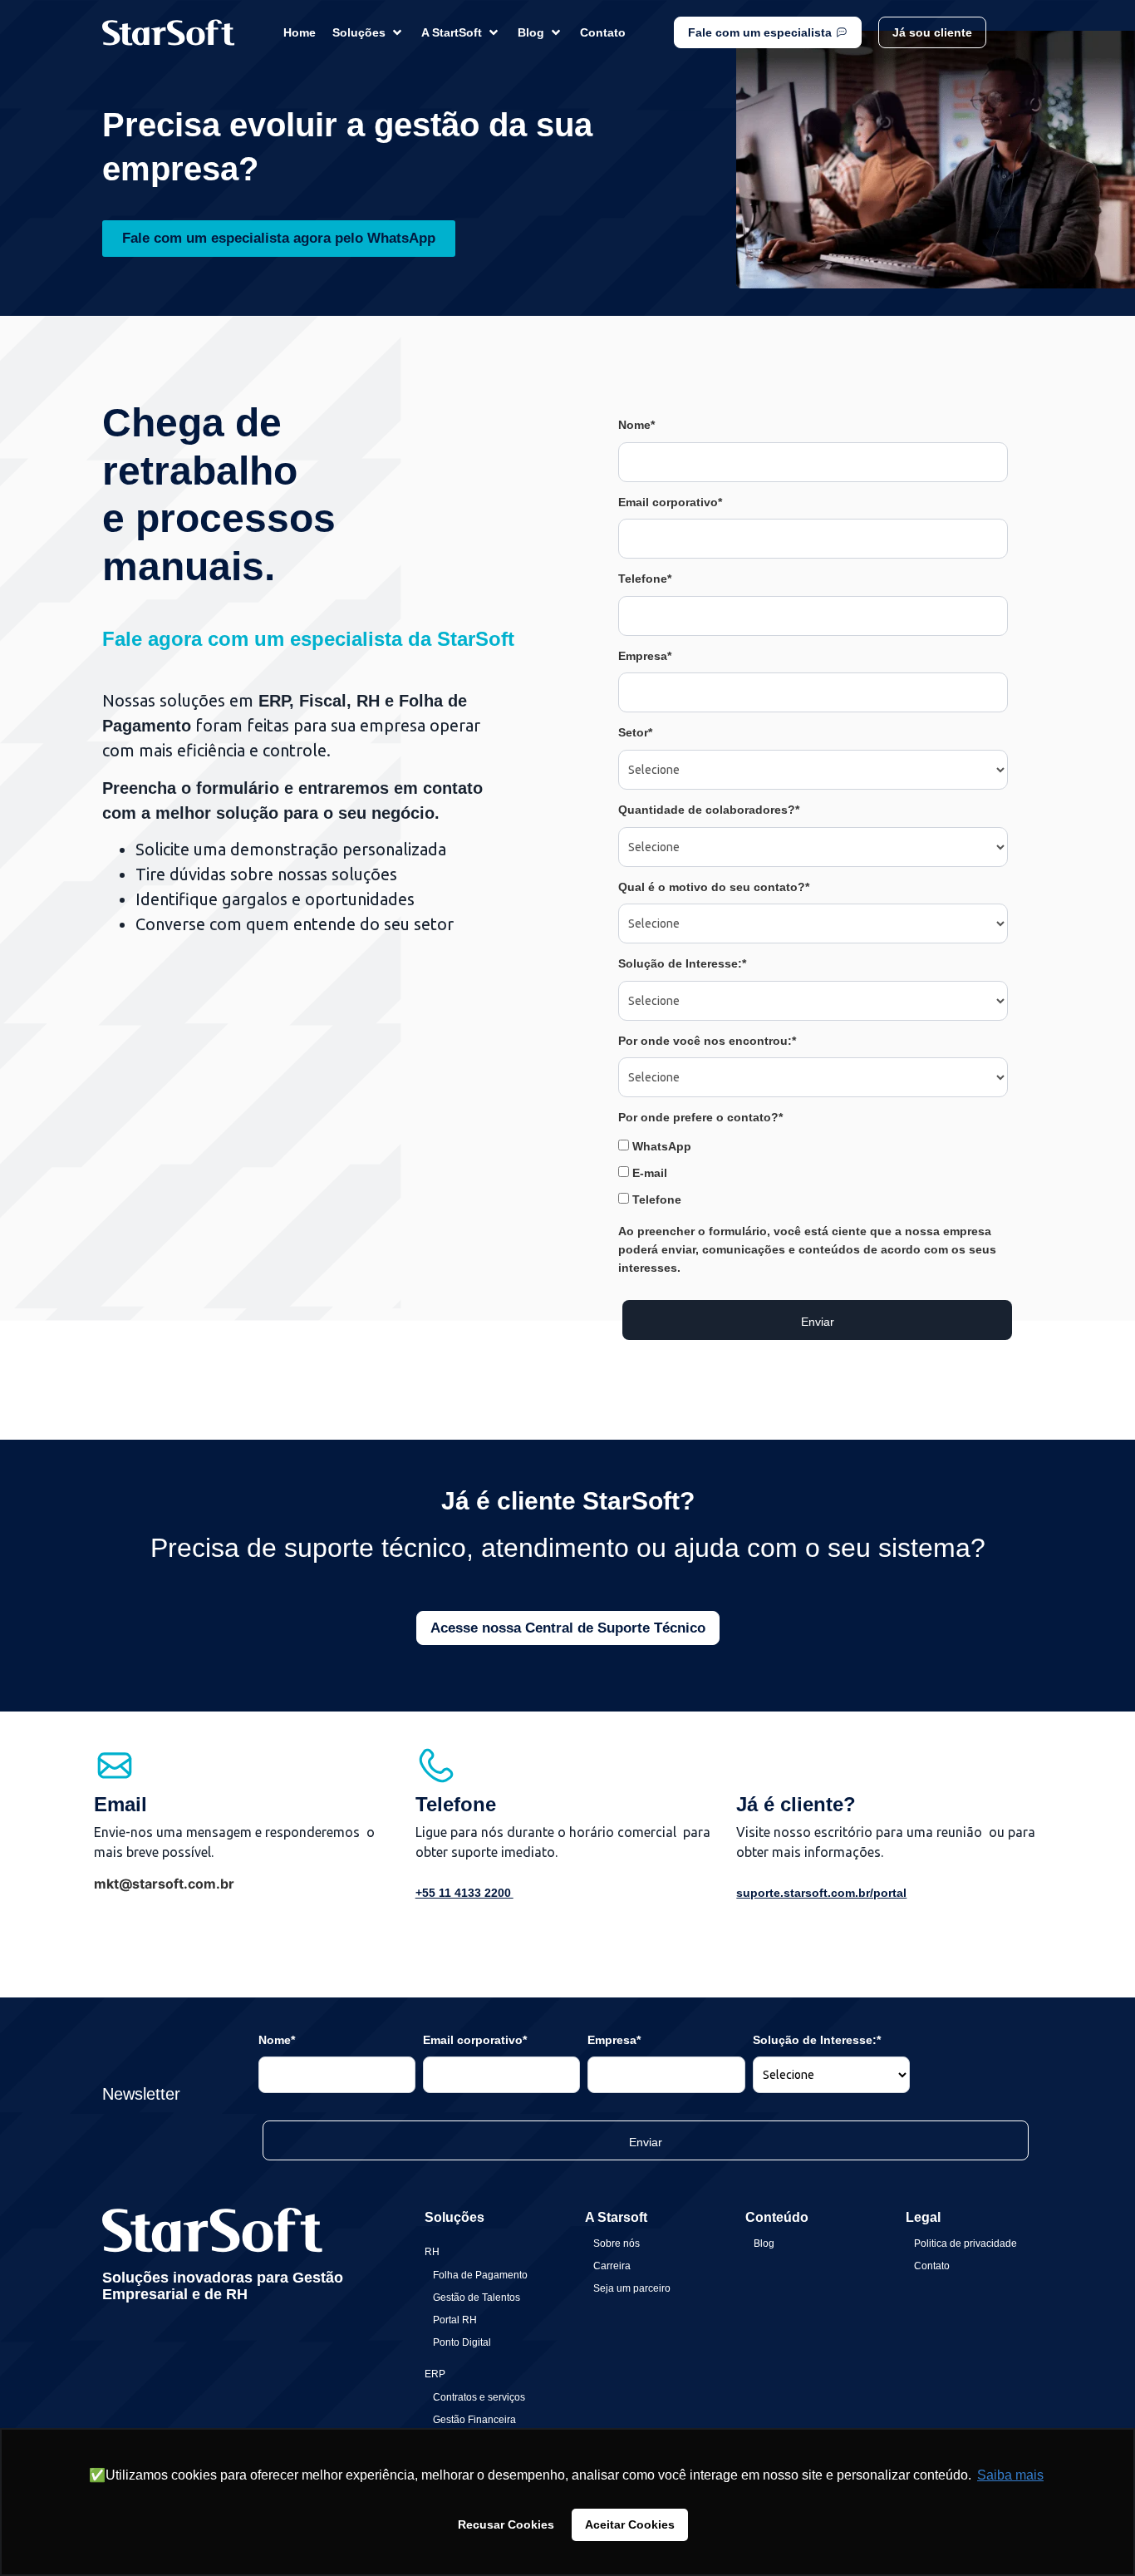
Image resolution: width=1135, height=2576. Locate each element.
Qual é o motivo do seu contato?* (714, 887)
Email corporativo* (670, 502)
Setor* (635, 732)
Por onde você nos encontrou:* (707, 1041)
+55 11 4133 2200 (464, 1893)
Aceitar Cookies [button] (630, 2524)
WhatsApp (660, 1146)
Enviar (818, 1322)
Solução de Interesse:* (682, 963)
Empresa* (645, 656)
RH (432, 2252)
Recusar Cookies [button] (506, 2524)
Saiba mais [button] (1010, 2475)
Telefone (655, 1199)
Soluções (454, 2217)
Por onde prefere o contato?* (700, 1117)
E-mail (648, 1173)
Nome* (636, 425)
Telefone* (645, 579)
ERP (435, 2374)
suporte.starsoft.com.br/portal (821, 1893)
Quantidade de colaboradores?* (709, 810)
